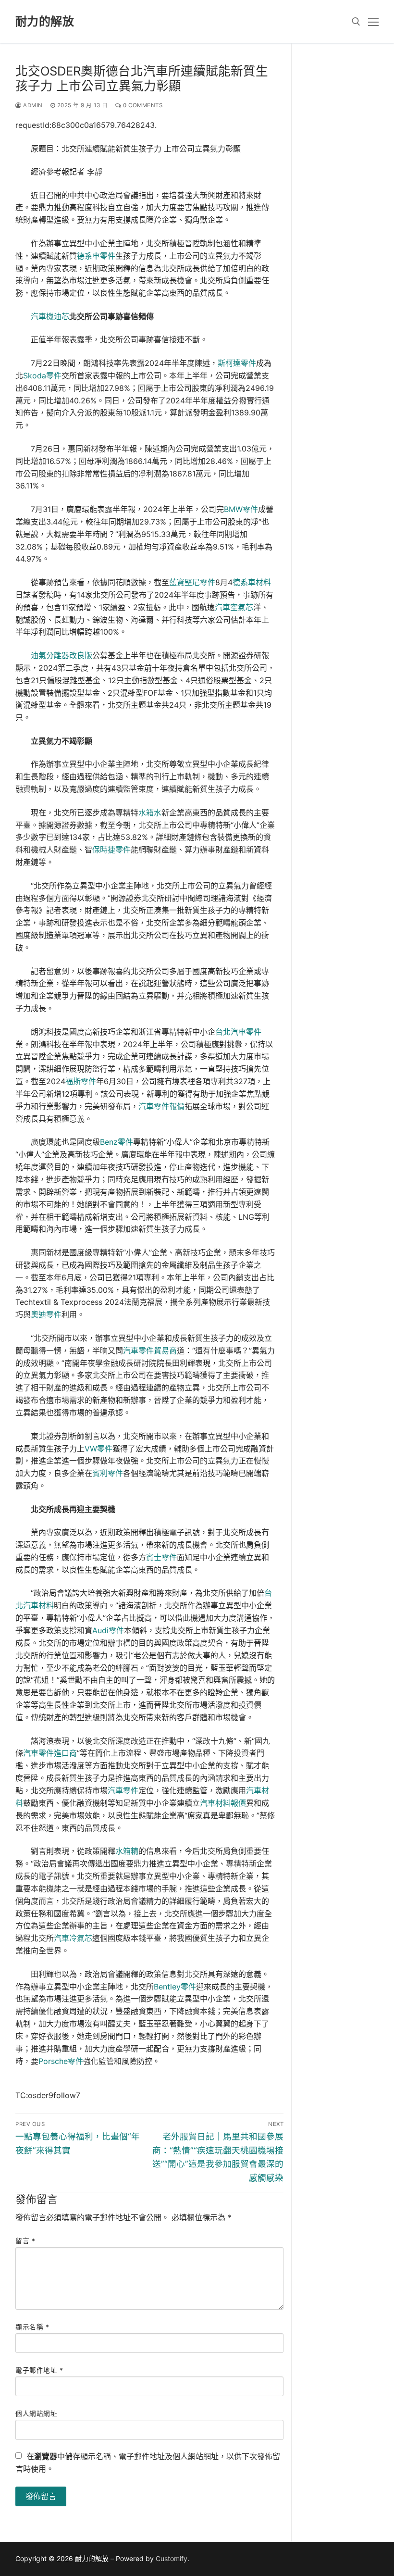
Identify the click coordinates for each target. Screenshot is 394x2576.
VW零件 (98, 1449)
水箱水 (150, 813)
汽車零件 (123, 1790)
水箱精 (127, 1851)
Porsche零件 (61, 2061)
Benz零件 (117, 1142)
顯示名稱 (32, 2327)
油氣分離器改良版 (62, 655)
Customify (172, 2558)
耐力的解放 (45, 21)
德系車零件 (96, 256)
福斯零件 (81, 1081)
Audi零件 (108, 1630)
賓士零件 (161, 1557)
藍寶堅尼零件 (192, 582)
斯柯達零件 (237, 363)
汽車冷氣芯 (73, 1938)
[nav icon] (373, 22)
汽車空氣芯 (234, 607)
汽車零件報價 (161, 1106)
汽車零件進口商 (50, 1753)
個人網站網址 (36, 2413)
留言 (25, 2241)
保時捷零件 (111, 850)
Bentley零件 (175, 1987)
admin (32, 105)
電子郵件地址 (39, 2370)
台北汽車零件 (238, 1032)
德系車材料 (252, 582)
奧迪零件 (46, 1314)
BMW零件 (241, 509)
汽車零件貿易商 (150, 1351)
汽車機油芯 (50, 316)
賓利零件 (108, 1473)
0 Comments (142, 105)
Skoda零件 (42, 375)
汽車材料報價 (223, 1803)
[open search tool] (356, 22)
